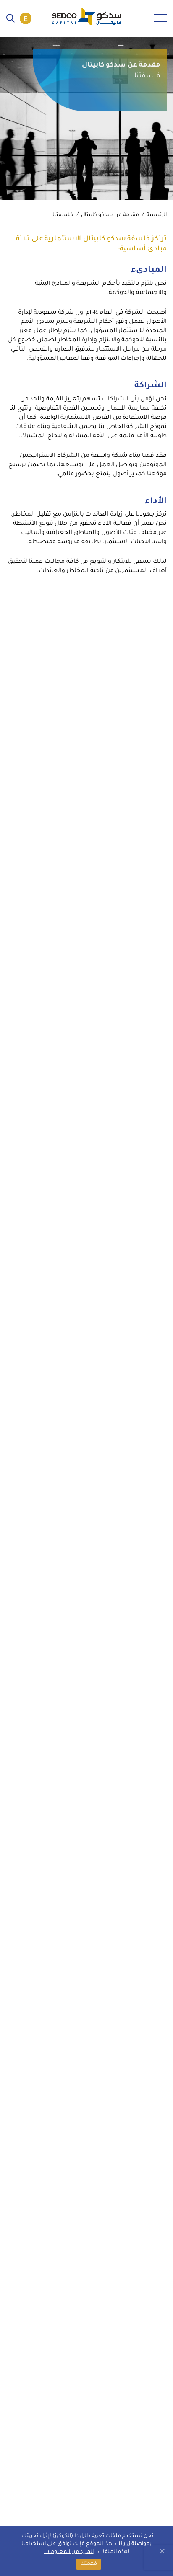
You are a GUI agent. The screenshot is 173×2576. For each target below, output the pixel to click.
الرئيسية (157, 215)
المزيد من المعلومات (69, 2552)
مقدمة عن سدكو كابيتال (110, 215)
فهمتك (89, 2564)
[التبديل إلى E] (26, 18)
